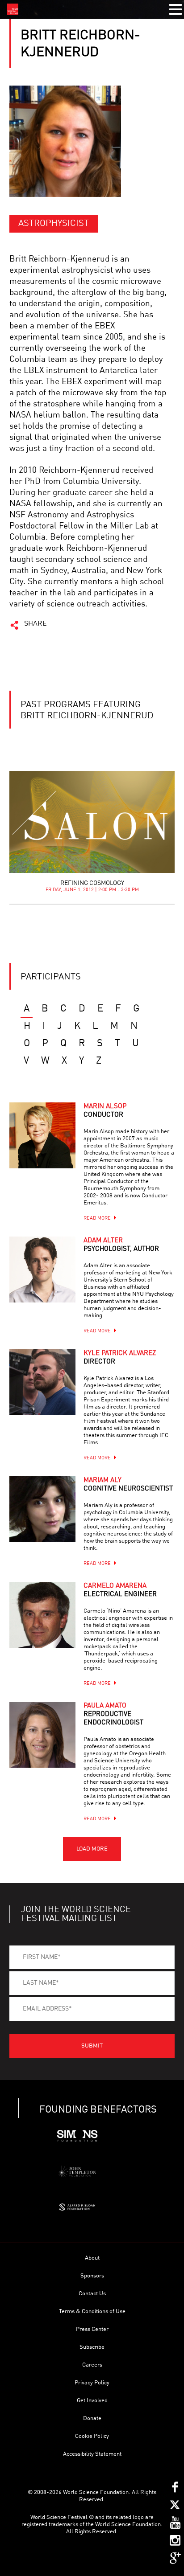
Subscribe (92, 2347)
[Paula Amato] (42, 1735)
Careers (92, 2365)
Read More (97, 1218)
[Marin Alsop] (42, 1135)
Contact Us (92, 2294)
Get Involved (92, 2401)
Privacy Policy (92, 2383)
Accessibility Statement (92, 2454)
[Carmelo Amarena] (42, 1615)
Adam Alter (121, 1245)
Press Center (92, 2329)
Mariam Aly (128, 1485)
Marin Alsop (105, 1111)
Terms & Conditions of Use (92, 2312)
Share (36, 624)
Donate (92, 2418)
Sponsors (92, 2276)
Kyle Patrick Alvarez (120, 1358)
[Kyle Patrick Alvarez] (42, 1382)
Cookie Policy (92, 2436)
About (92, 2258)
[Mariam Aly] (42, 1509)
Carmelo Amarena (120, 1590)
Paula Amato (113, 1714)
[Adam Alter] (42, 1270)
